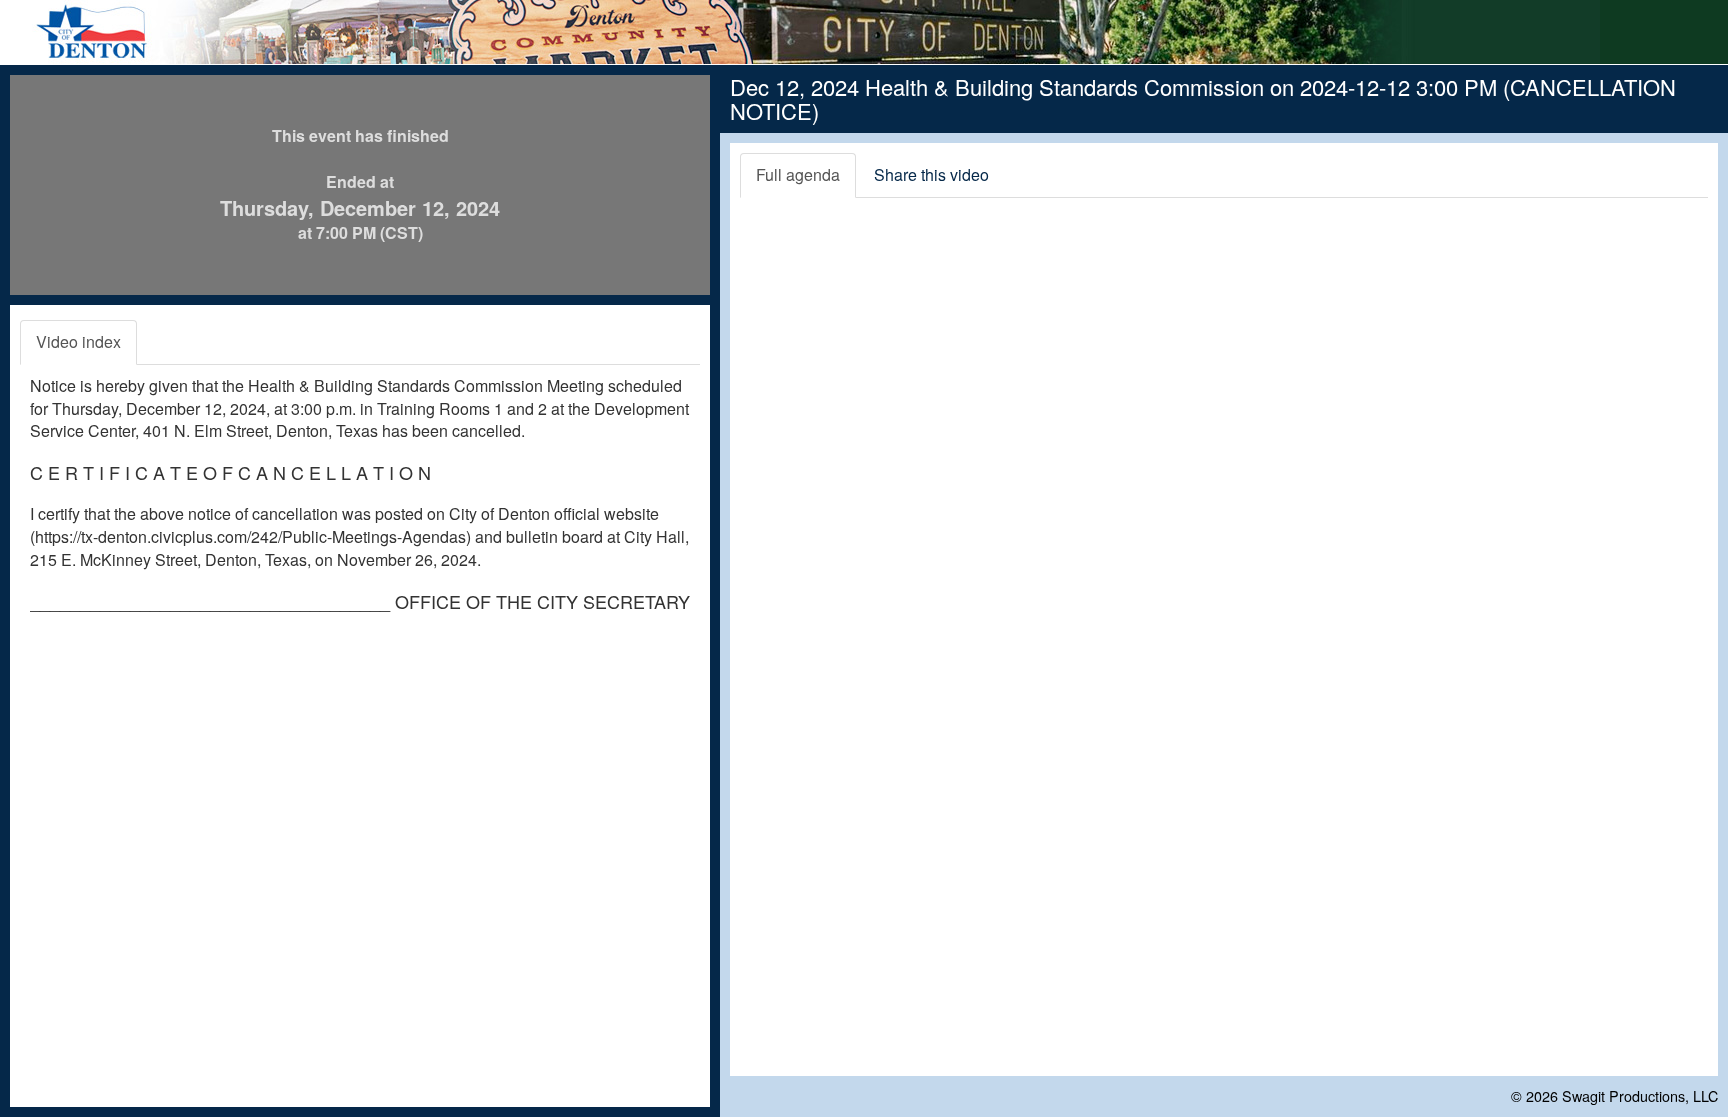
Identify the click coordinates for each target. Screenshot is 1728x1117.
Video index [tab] (78, 341)
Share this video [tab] (931, 174)
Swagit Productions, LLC (1640, 1095)
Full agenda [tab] (798, 174)
